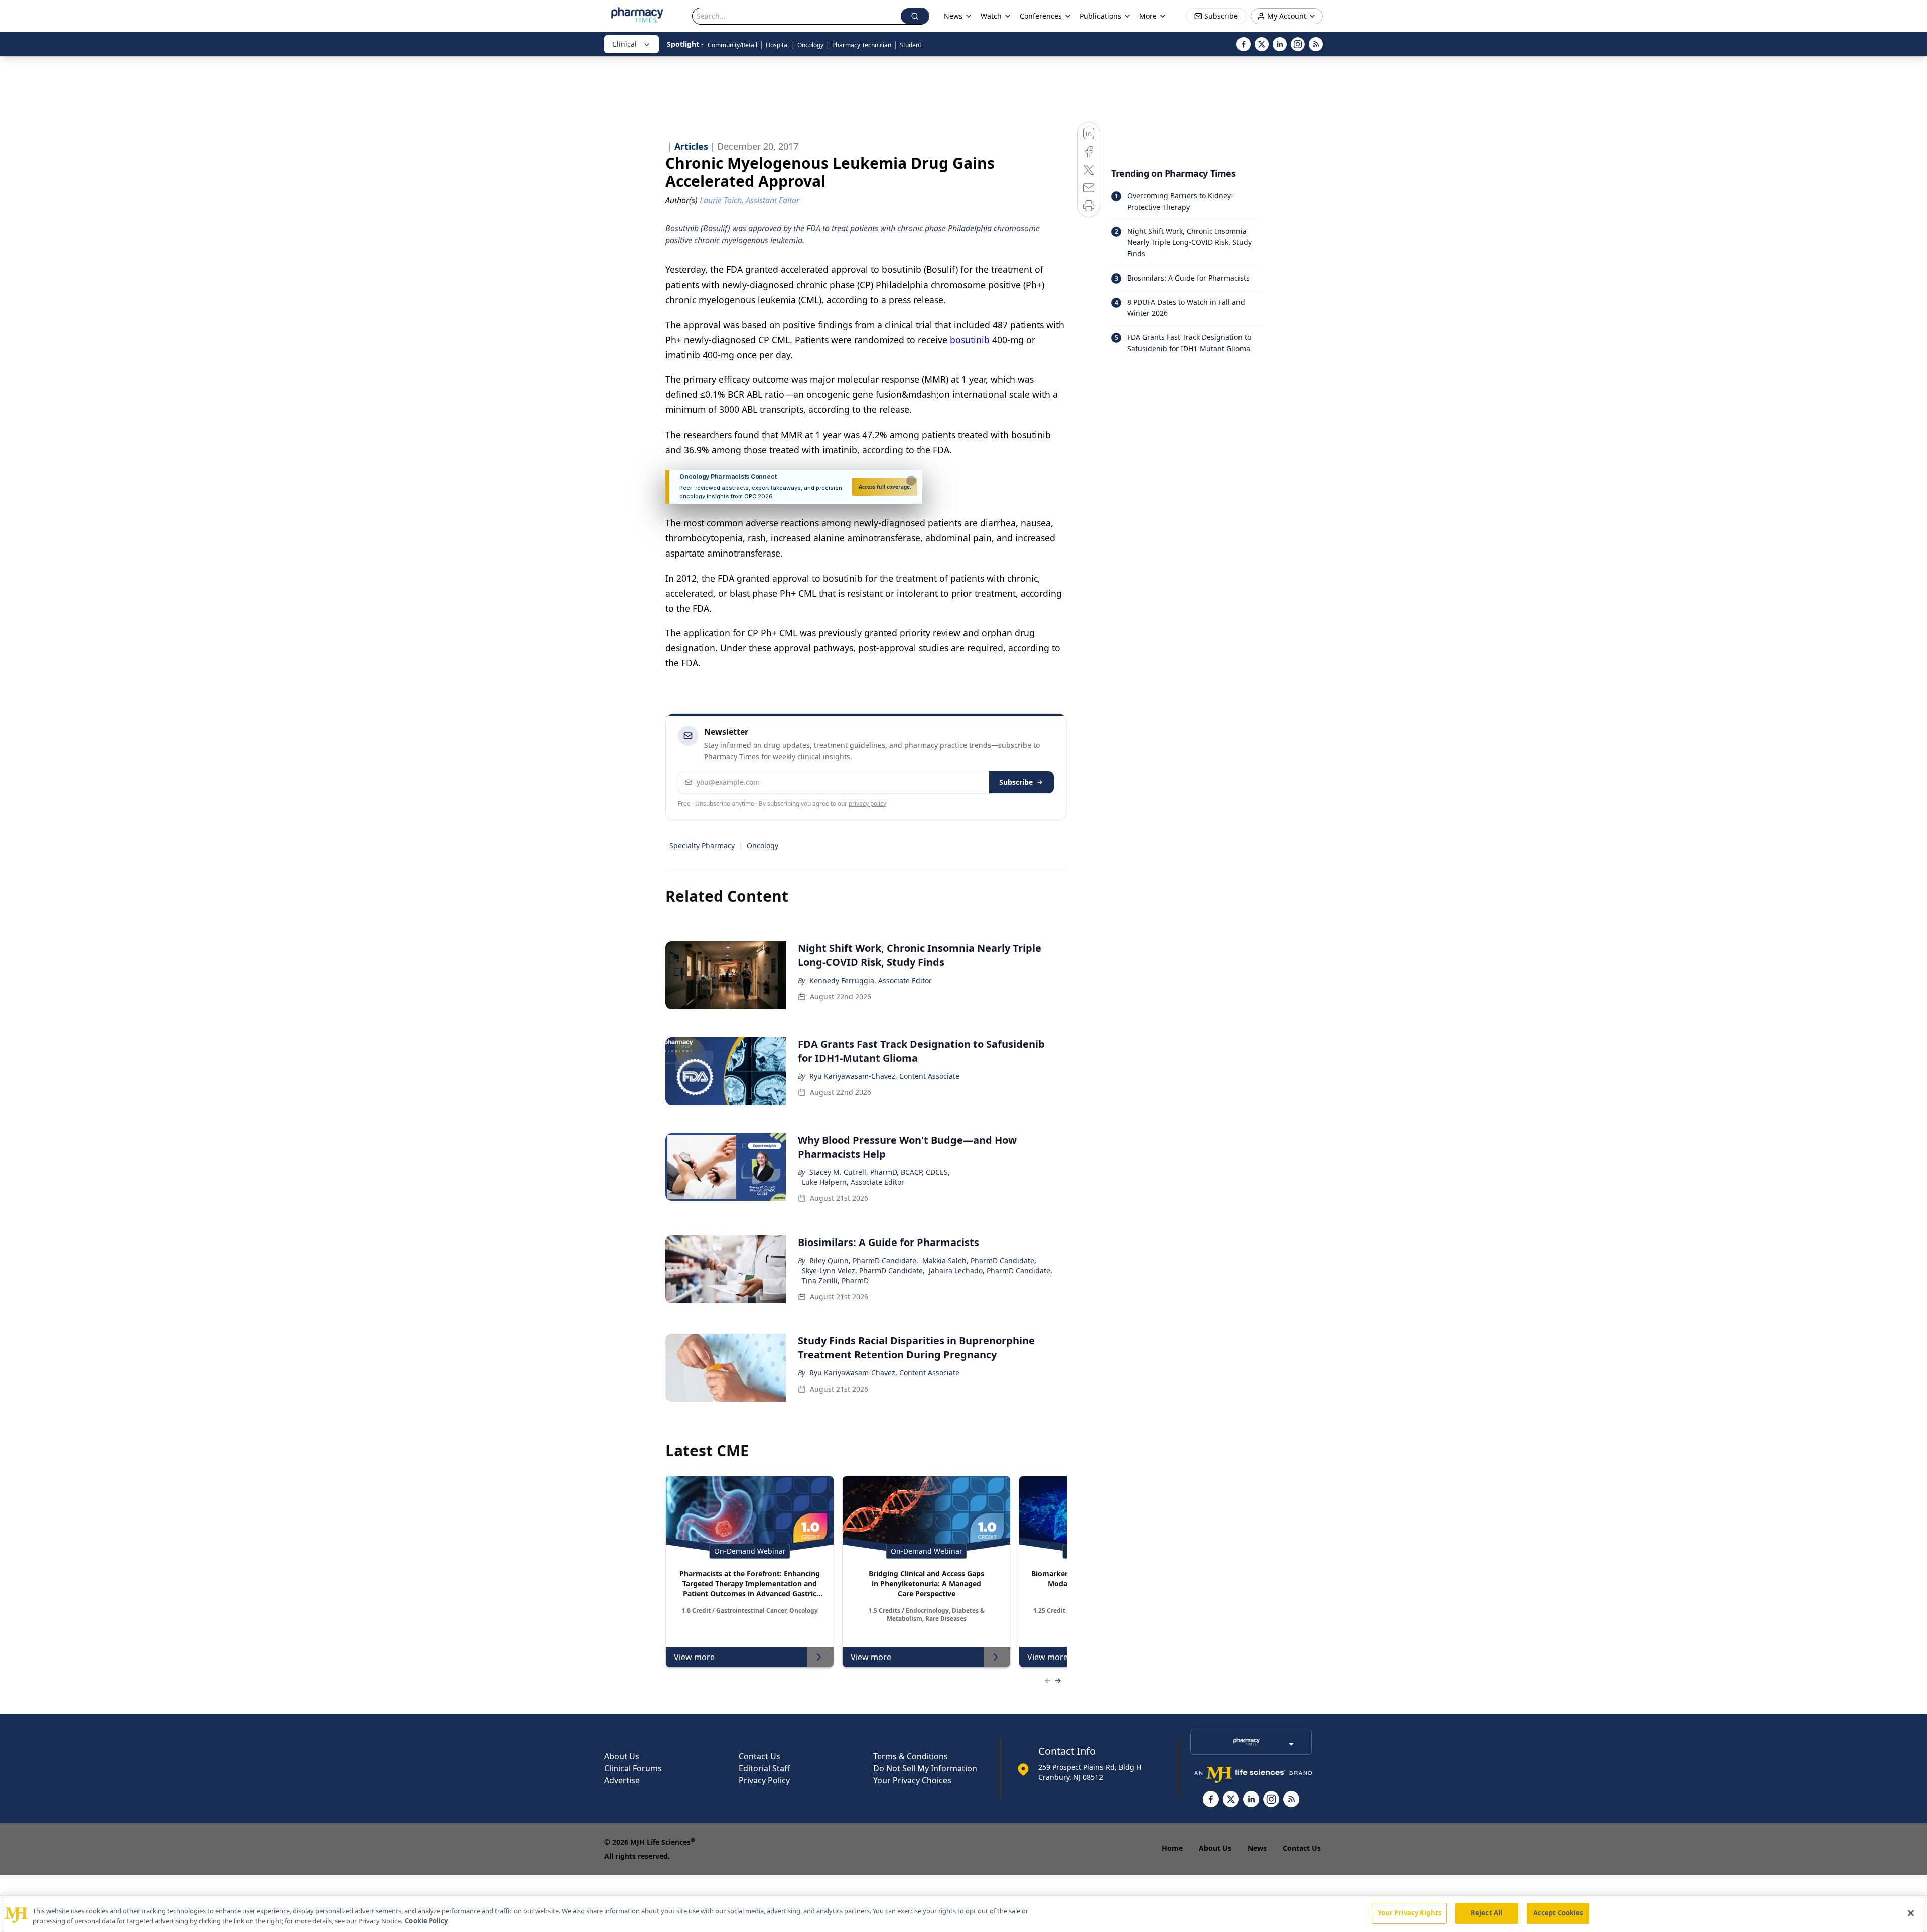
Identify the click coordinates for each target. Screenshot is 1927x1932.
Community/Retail (732, 45)
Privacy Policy (764, 1780)
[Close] (1911, 1913)
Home (1172, 1848)
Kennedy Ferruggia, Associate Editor (871, 980)
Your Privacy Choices (912, 1780)
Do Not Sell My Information (925, 1768)
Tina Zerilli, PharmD (835, 1280)
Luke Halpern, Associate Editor (853, 1182)
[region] (963, 1914)
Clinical (625, 44)
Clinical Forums (633, 1768)
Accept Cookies (1558, 1913)
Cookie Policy (426, 1921)
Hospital (777, 45)
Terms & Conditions (911, 1756)
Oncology (810, 45)
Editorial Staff (764, 1768)
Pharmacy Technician (862, 45)
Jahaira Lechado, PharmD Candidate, (991, 1270)
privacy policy (867, 804)
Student (911, 45)
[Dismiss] (911, 481)
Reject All (1487, 1913)
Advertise (622, 1780)
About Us (622, 1756)
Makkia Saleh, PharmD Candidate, (979, 1260)
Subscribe (1016, 782)
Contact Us (760, 1756)
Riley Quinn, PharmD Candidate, (864, 1260)
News (1257, 1848)
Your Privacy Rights (1409, 1913)
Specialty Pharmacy (702, 845)
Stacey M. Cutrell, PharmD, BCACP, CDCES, (880, 1172)
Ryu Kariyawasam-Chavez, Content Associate (884, 1076)
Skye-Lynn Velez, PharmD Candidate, (863, 1270)
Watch (991, 16)
